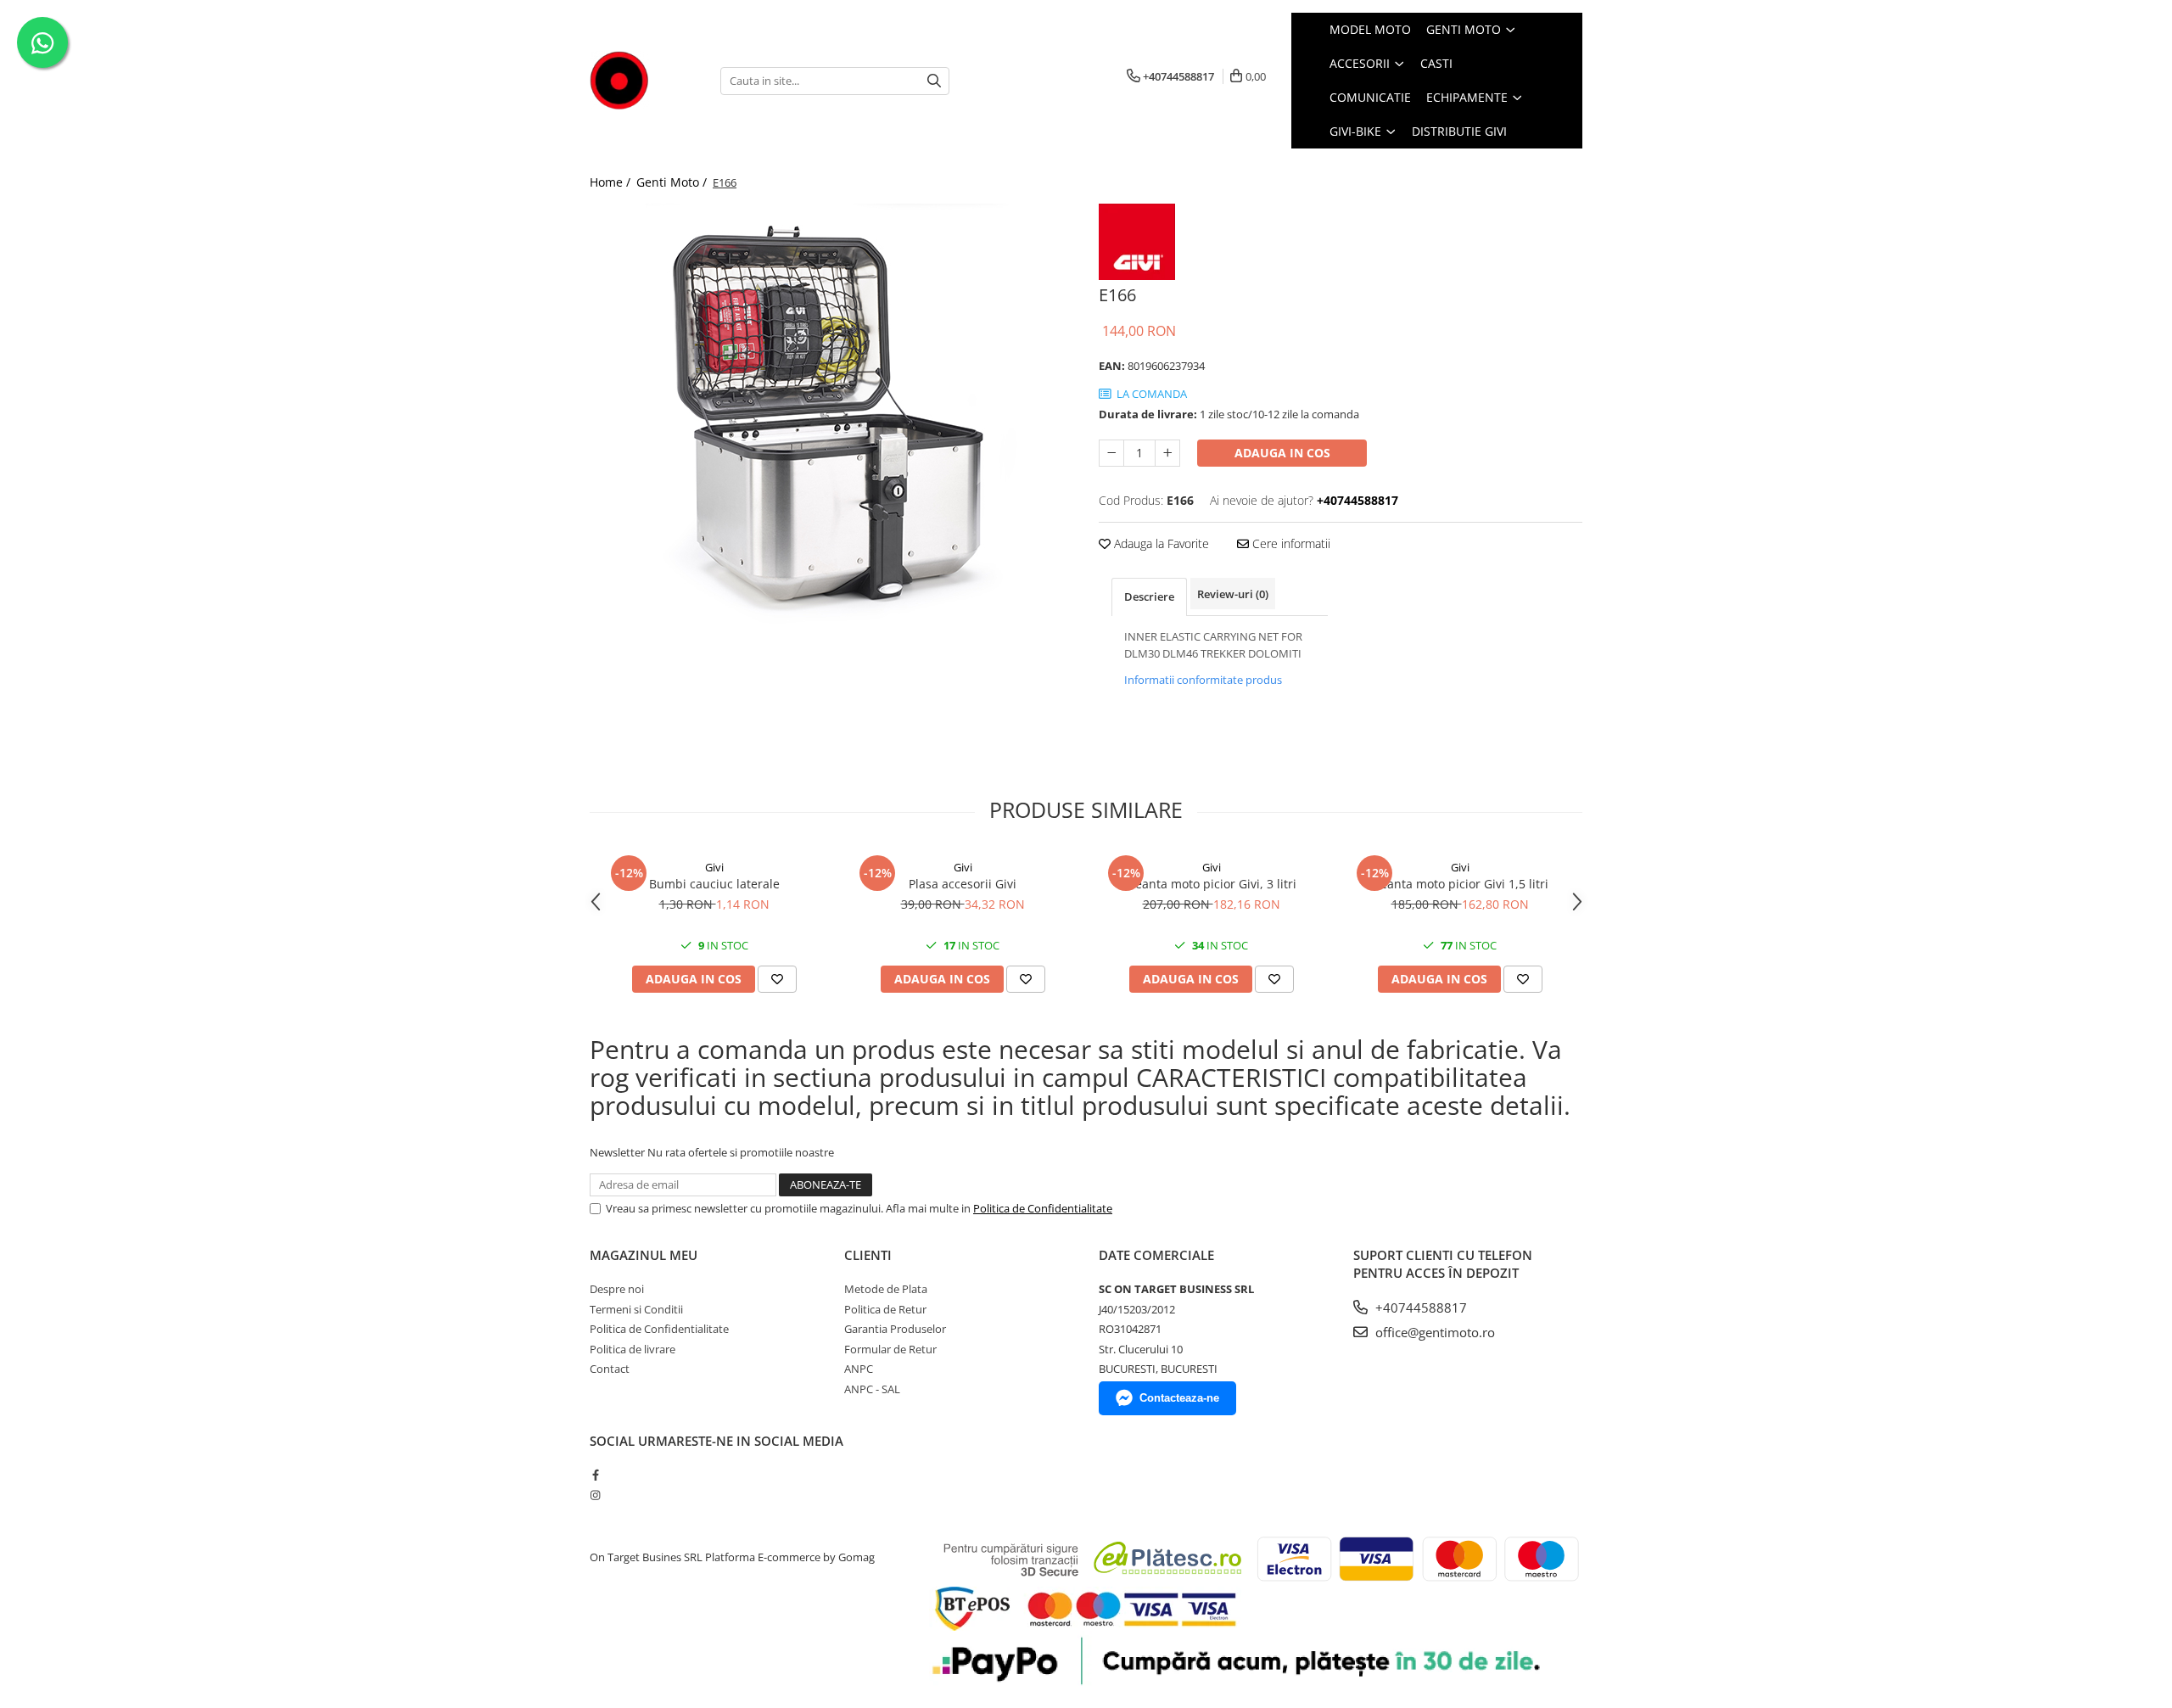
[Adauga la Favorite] (777, 979)
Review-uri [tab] (1233, 594)
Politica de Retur (885, 1309)
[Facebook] (595, 1475)
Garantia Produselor (895, 1329)
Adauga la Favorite (1160, 543)
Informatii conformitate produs (1203, 680)
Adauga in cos (1282, 453)
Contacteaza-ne (1179, 1398)
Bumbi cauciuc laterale (714, 884)
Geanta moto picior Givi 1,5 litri (1460, 884)
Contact (610, 1369)
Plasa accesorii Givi (963, 884)
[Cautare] (934, 81)
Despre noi (617, 1289)
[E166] (831, 416)
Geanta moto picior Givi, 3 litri (1212, 884)
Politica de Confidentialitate (1043, 1208)
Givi (714, 867)
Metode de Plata (886, 1289)
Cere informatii (1290, 543)
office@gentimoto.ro (1433, 1332)
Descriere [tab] (1149, 596)
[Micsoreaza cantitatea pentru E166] (1111, 453)
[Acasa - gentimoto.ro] (642, 81)
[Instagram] (595, 1495)
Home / (612, 182)
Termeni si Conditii (636, 1309)
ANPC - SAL (872, 1389)
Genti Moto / (673, 182)
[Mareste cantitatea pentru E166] (1167, 453)
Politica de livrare (633, 1349)
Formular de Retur (890, 1349)
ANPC (859, 1369)
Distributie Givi (1459, 131)
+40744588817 (1419, 1308)
